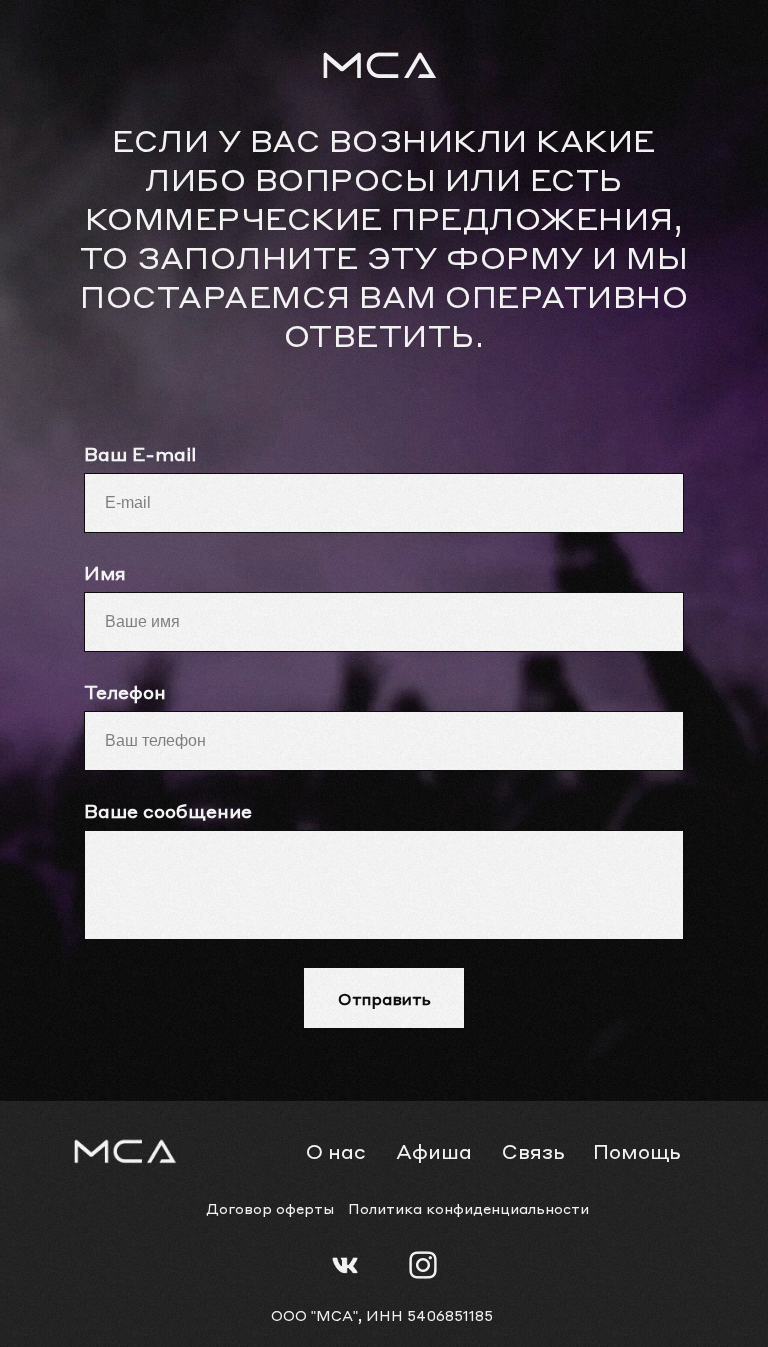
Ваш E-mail (140, 453)
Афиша (434, 1151)
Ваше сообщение (168, 810)
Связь (533, 1151)
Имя (105, 572)
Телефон (125, 691)
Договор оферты (270, 1208)
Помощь (636, 1151)
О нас (336, 1151)
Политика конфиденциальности (468, 1208)
